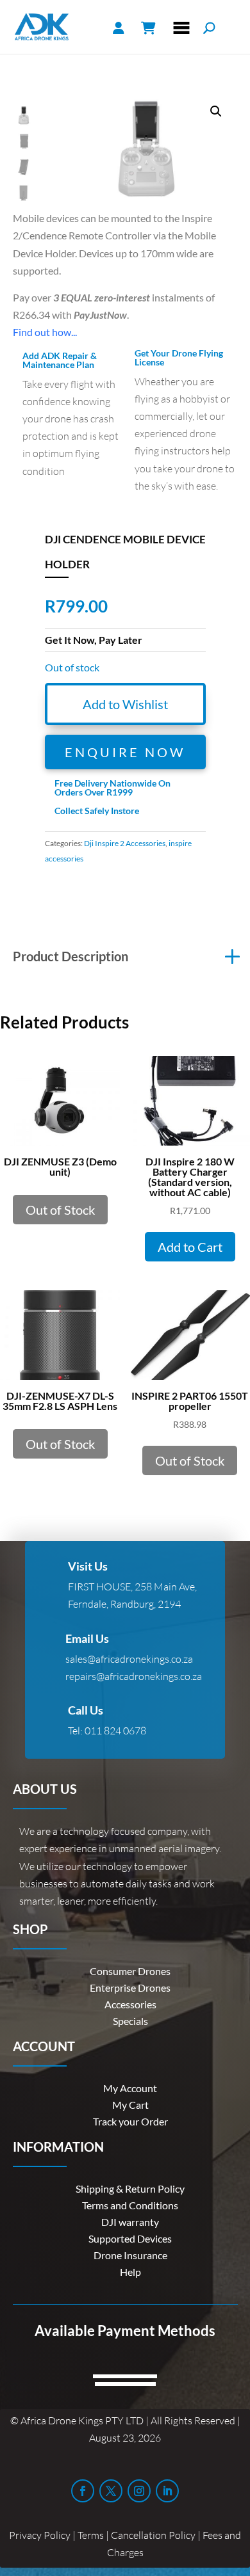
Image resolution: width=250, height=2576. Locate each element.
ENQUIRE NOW (125, 752)
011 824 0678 (115, 1731)
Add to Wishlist (125, 704)
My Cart (130, 2105)
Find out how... (45, 332)
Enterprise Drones (130, 1988)
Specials (130, 2021)
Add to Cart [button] (190, 1247)
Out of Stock (60, 1210)
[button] (216, 111)
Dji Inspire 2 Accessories (125, 843)
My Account (130, 2088)
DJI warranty (130, 2222)
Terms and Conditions (130, 2205)
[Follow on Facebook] (83, 2491)
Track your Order (130, 2121)
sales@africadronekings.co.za (129, 1659)
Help (130, 2272)
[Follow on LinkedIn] (167, 2491)
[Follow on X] (111, 2491)
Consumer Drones (130, 1971)
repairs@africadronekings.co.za (134, 1676)
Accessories (130, 2004)
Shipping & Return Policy (130, 2188)
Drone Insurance (130, 2255)
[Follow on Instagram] (139, 2491)
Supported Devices (130, 2238)
